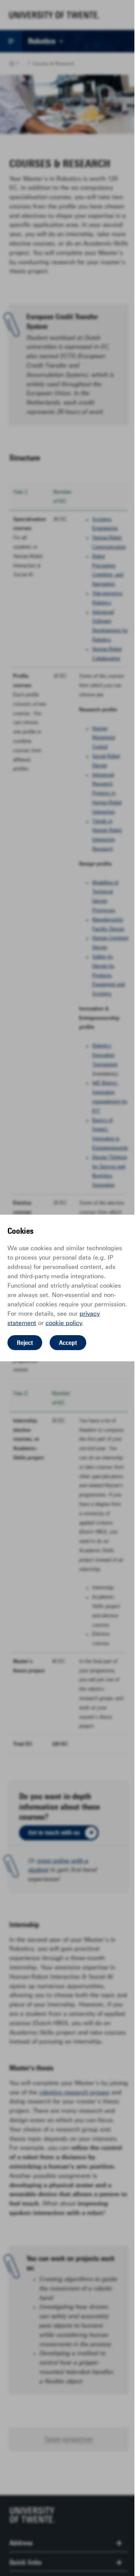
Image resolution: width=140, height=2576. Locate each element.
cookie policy (64, 1323)
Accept (68, 1343)
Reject (25, 1343)
